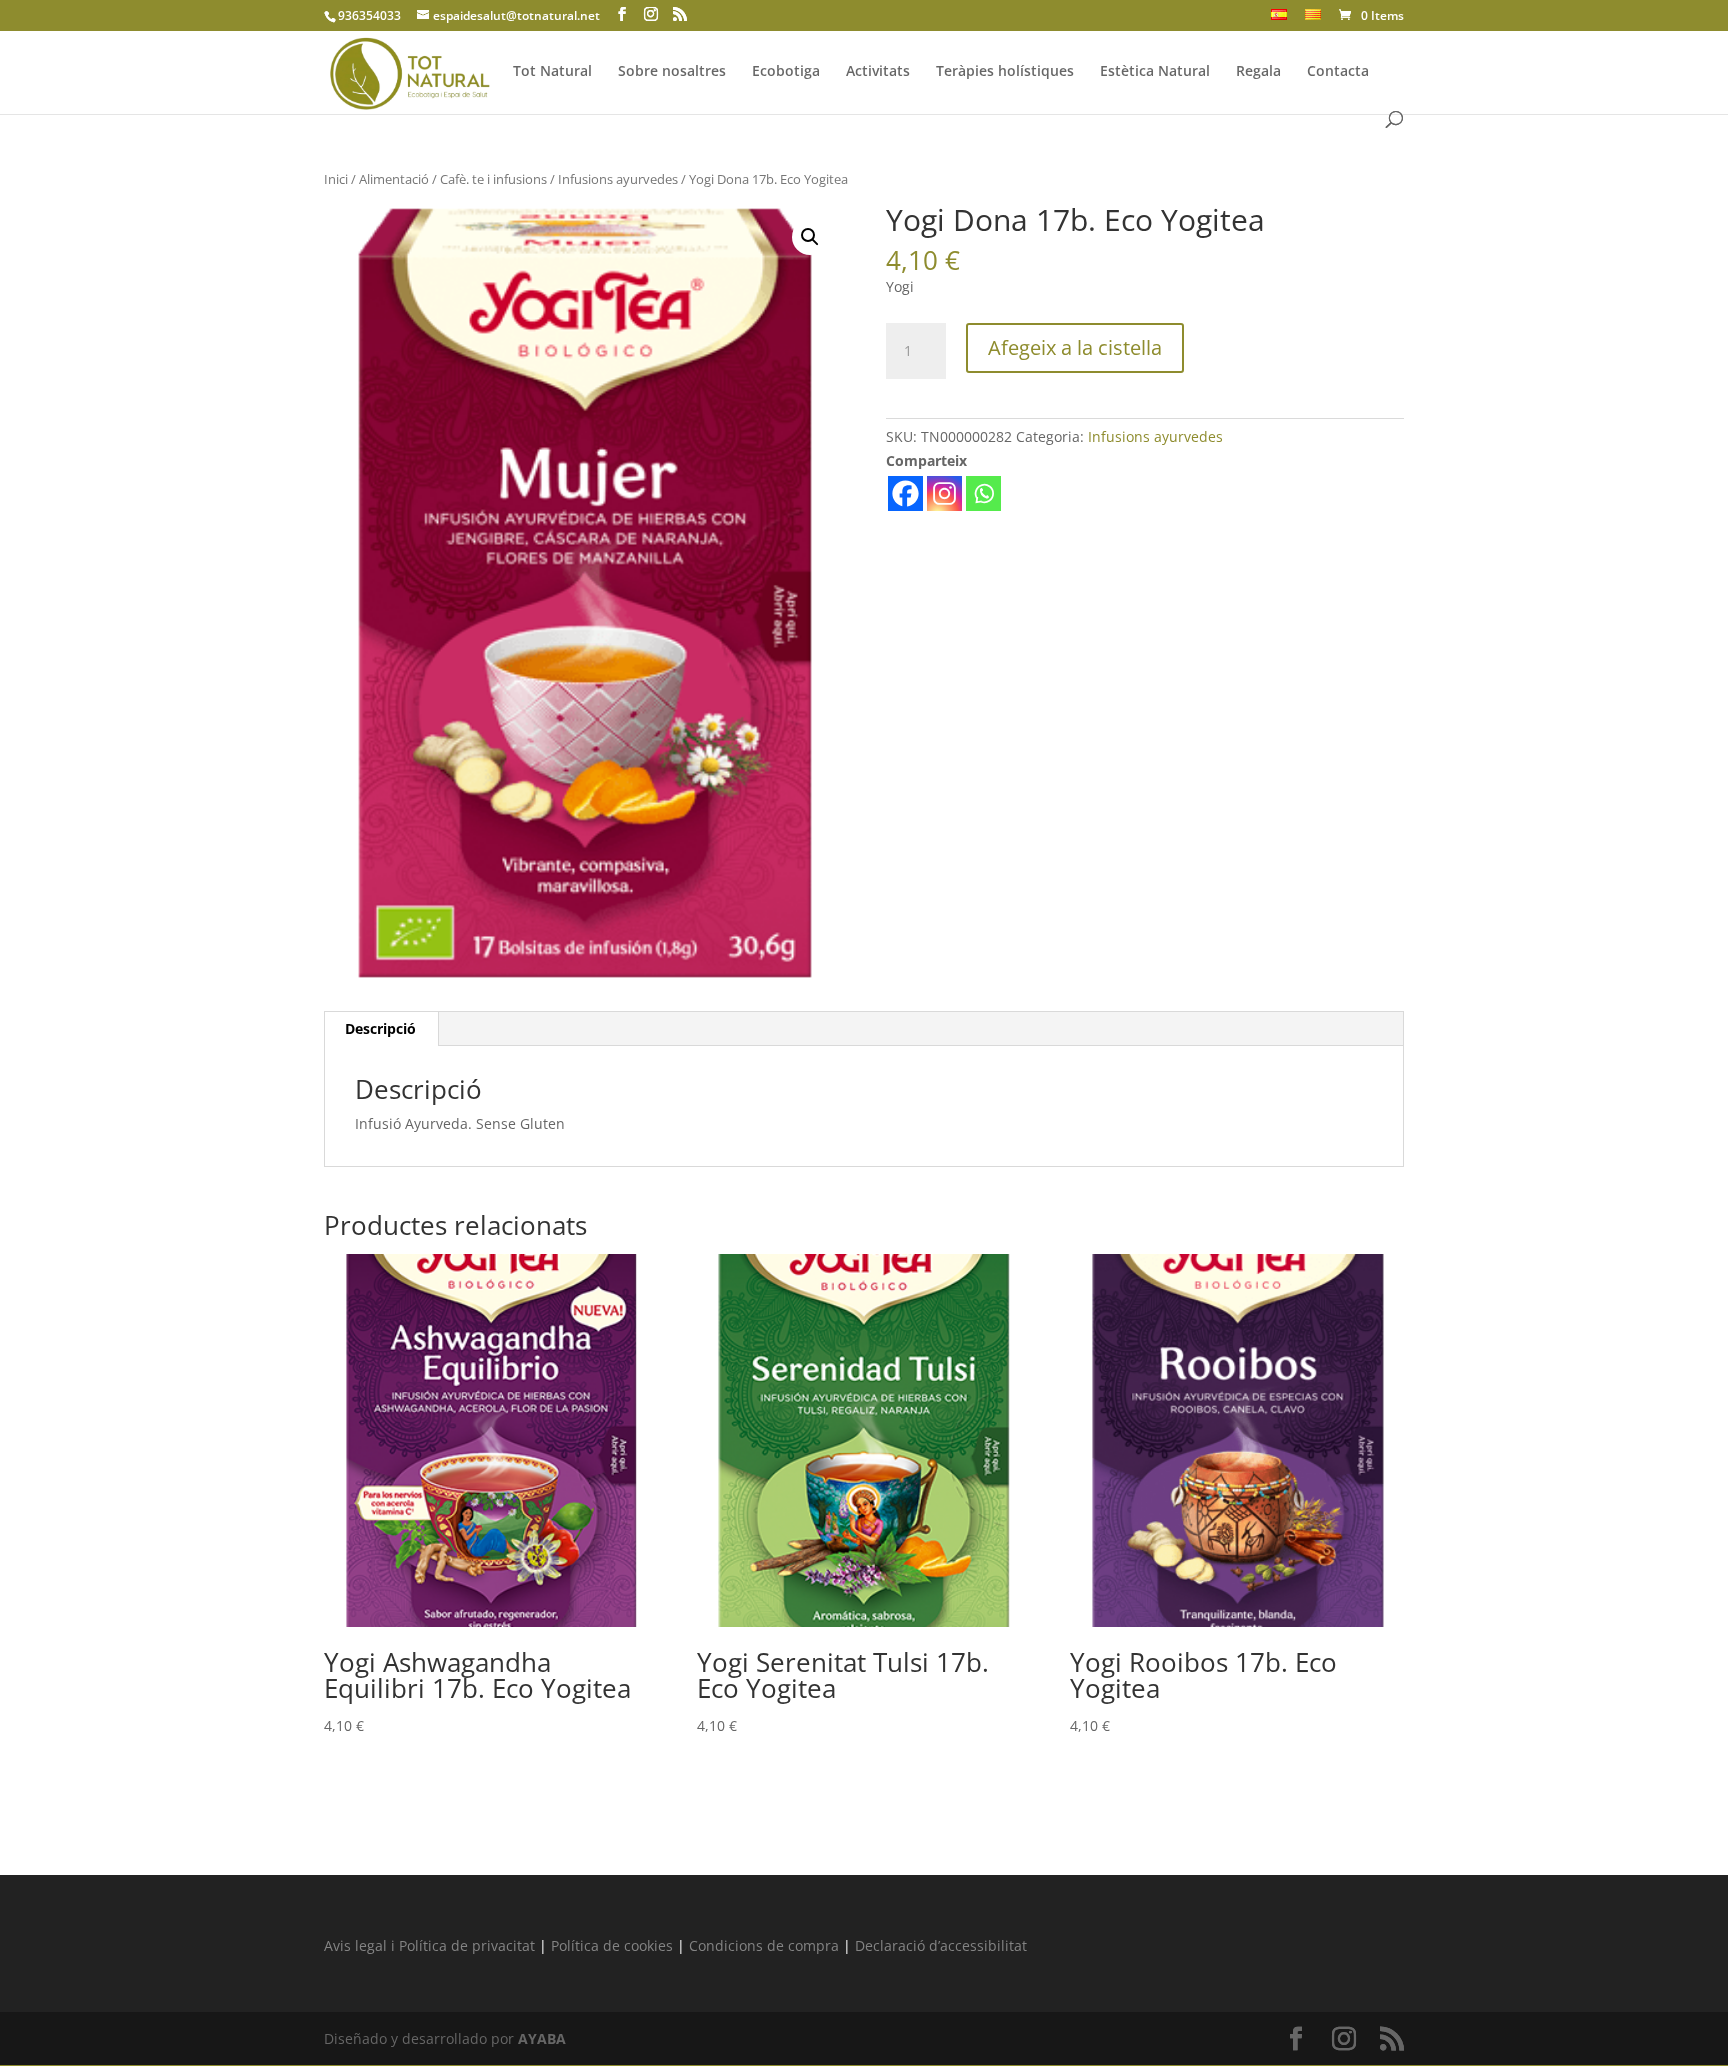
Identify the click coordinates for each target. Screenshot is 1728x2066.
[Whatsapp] (983, 493)
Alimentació (394, 179)
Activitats (878, 72)
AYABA (542, 2038)
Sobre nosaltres (672, 72)
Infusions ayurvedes (618, 179)
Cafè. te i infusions (493, 179)
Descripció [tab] (380, 1028)
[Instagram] (944, 493)
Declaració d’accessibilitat (941, 1945)
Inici (336, 179)
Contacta (1338, 72)
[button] (810, 237)
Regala (1258, 72)
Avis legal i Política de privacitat (429, 1945)
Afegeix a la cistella (1075, 347)
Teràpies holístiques (1005, 72)
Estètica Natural (1155, 72)
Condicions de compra (764, 1945)
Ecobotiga (786, 72)
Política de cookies (612, 1945)
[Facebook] (905, 493)
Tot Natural (552, 72)
